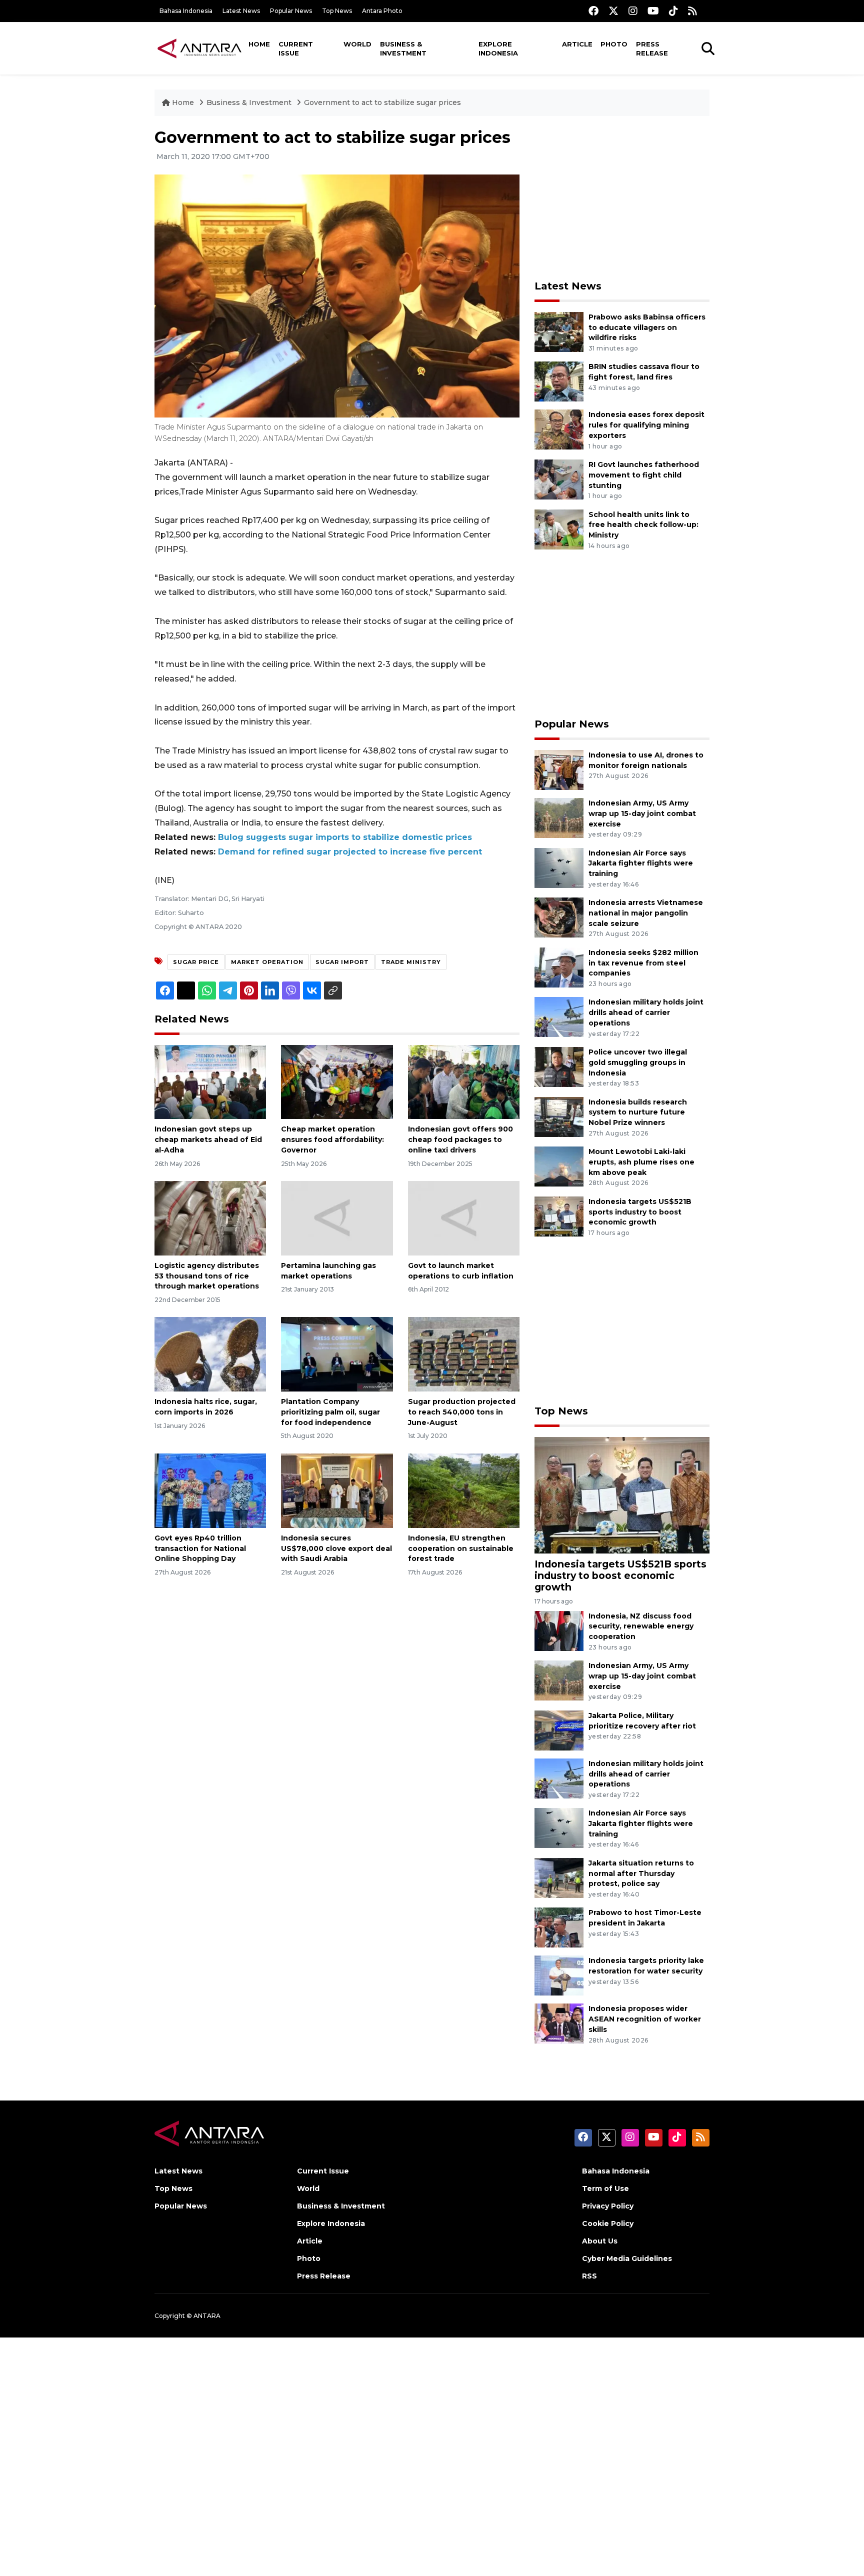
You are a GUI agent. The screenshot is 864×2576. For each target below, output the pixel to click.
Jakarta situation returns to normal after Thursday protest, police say (641, 1873)
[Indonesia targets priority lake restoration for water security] (559, 1975)
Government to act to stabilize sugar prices (382, 102)
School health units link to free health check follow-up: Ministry (643, 525)
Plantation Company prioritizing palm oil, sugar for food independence (330, 1412)
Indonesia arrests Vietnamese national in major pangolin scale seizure (646, 913)
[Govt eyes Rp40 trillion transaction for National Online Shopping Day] (210, 1490)
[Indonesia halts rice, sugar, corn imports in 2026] (210, 1354)
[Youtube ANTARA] (653, 11)
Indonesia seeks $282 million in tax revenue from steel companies (643, 963)
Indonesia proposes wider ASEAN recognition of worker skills (645, 2019)
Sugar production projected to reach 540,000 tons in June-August (462, 1412)
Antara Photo (382, 11)
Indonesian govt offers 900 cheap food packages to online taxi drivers (460, 1139)
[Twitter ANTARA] (613, 11)
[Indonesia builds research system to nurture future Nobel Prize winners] (559, 1116)
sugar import (342, 962)
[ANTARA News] (199, 48)
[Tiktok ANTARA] (673, 11)
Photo (614, 44)
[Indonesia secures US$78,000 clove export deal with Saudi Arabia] (337, 1490)
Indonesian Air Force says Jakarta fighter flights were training (641, 863)
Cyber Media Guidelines (627, 2258)
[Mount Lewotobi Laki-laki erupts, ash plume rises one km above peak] (559, 1166)
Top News (337, 11)
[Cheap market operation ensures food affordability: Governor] (337, 1081)
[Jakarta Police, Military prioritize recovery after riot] (559, 1730)
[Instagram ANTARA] (633, 11)
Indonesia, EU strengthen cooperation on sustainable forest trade (461, 1548)
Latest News (241, 11)
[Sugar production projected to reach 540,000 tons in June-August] (464, 1354)
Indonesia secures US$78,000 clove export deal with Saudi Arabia (336, 1548)
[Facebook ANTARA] (593, 11)
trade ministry (411, 962)
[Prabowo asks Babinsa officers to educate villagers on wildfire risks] (559, 331)
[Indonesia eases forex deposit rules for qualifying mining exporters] (559, 429)
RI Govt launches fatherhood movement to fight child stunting (644, 475)
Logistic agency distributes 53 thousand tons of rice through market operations (207, 1276)
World (357, 44)
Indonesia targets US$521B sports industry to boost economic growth (640, 1212)
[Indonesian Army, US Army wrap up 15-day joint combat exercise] (559, 817)
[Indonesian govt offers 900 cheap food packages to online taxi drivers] (464, 1081)
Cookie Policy (608, 2223)
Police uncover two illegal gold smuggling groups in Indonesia (638, 1062)
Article (577, 44)
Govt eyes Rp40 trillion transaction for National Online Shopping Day (200, 1548)
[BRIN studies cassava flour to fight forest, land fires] (559, 381)
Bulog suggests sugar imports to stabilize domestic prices (345, 837)
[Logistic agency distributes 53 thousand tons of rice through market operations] (210, 1218)
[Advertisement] (622, 198)
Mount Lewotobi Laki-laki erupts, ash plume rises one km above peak (641, 1162)
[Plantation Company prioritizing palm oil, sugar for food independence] (337, 1354)
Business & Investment (403, 48)
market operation (267, 962)
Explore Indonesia (498, 48)
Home (259, 44)
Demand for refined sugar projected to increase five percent (350, 852)
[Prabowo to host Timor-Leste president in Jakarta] (559, 1927)
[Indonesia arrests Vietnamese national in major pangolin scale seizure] (559, 917)
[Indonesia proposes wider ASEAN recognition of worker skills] (559, 2023)
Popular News (291, 11)
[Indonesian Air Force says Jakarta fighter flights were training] (559, 867)
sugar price (196, 962)
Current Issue (296, 48)
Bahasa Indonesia (186, 11)
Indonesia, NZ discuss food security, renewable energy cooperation (641, 1626)
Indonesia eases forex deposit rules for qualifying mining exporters (646, 425)
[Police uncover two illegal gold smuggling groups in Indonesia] (559, 1066)
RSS (589, 2276)
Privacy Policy (608, 2206)
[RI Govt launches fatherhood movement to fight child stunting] (559, 479)
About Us (600, 2241)
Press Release (652, 48)
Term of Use (605, 2188)
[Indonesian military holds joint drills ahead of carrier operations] (559, 1017)
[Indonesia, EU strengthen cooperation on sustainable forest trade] (464, 1490)
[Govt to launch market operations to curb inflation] (464, 1218)
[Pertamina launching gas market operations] (337, 1218)
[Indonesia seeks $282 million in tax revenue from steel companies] (559, 967)
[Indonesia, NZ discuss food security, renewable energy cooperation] (559, 1630)
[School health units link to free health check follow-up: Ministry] (559, 529)
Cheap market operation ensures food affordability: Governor (332, 1139)
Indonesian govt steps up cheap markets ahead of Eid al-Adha (208, 1139)
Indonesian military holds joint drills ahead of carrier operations (646, 1012)
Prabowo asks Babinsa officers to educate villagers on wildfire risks (647, 327)
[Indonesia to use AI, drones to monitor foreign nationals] (559, 769)
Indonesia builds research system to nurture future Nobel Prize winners (638, 1112)
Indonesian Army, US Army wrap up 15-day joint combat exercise (642, 813)
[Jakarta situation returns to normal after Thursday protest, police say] (559, 1877)
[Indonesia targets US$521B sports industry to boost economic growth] (559, 1216)
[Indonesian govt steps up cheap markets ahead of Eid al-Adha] (210, 1081)
